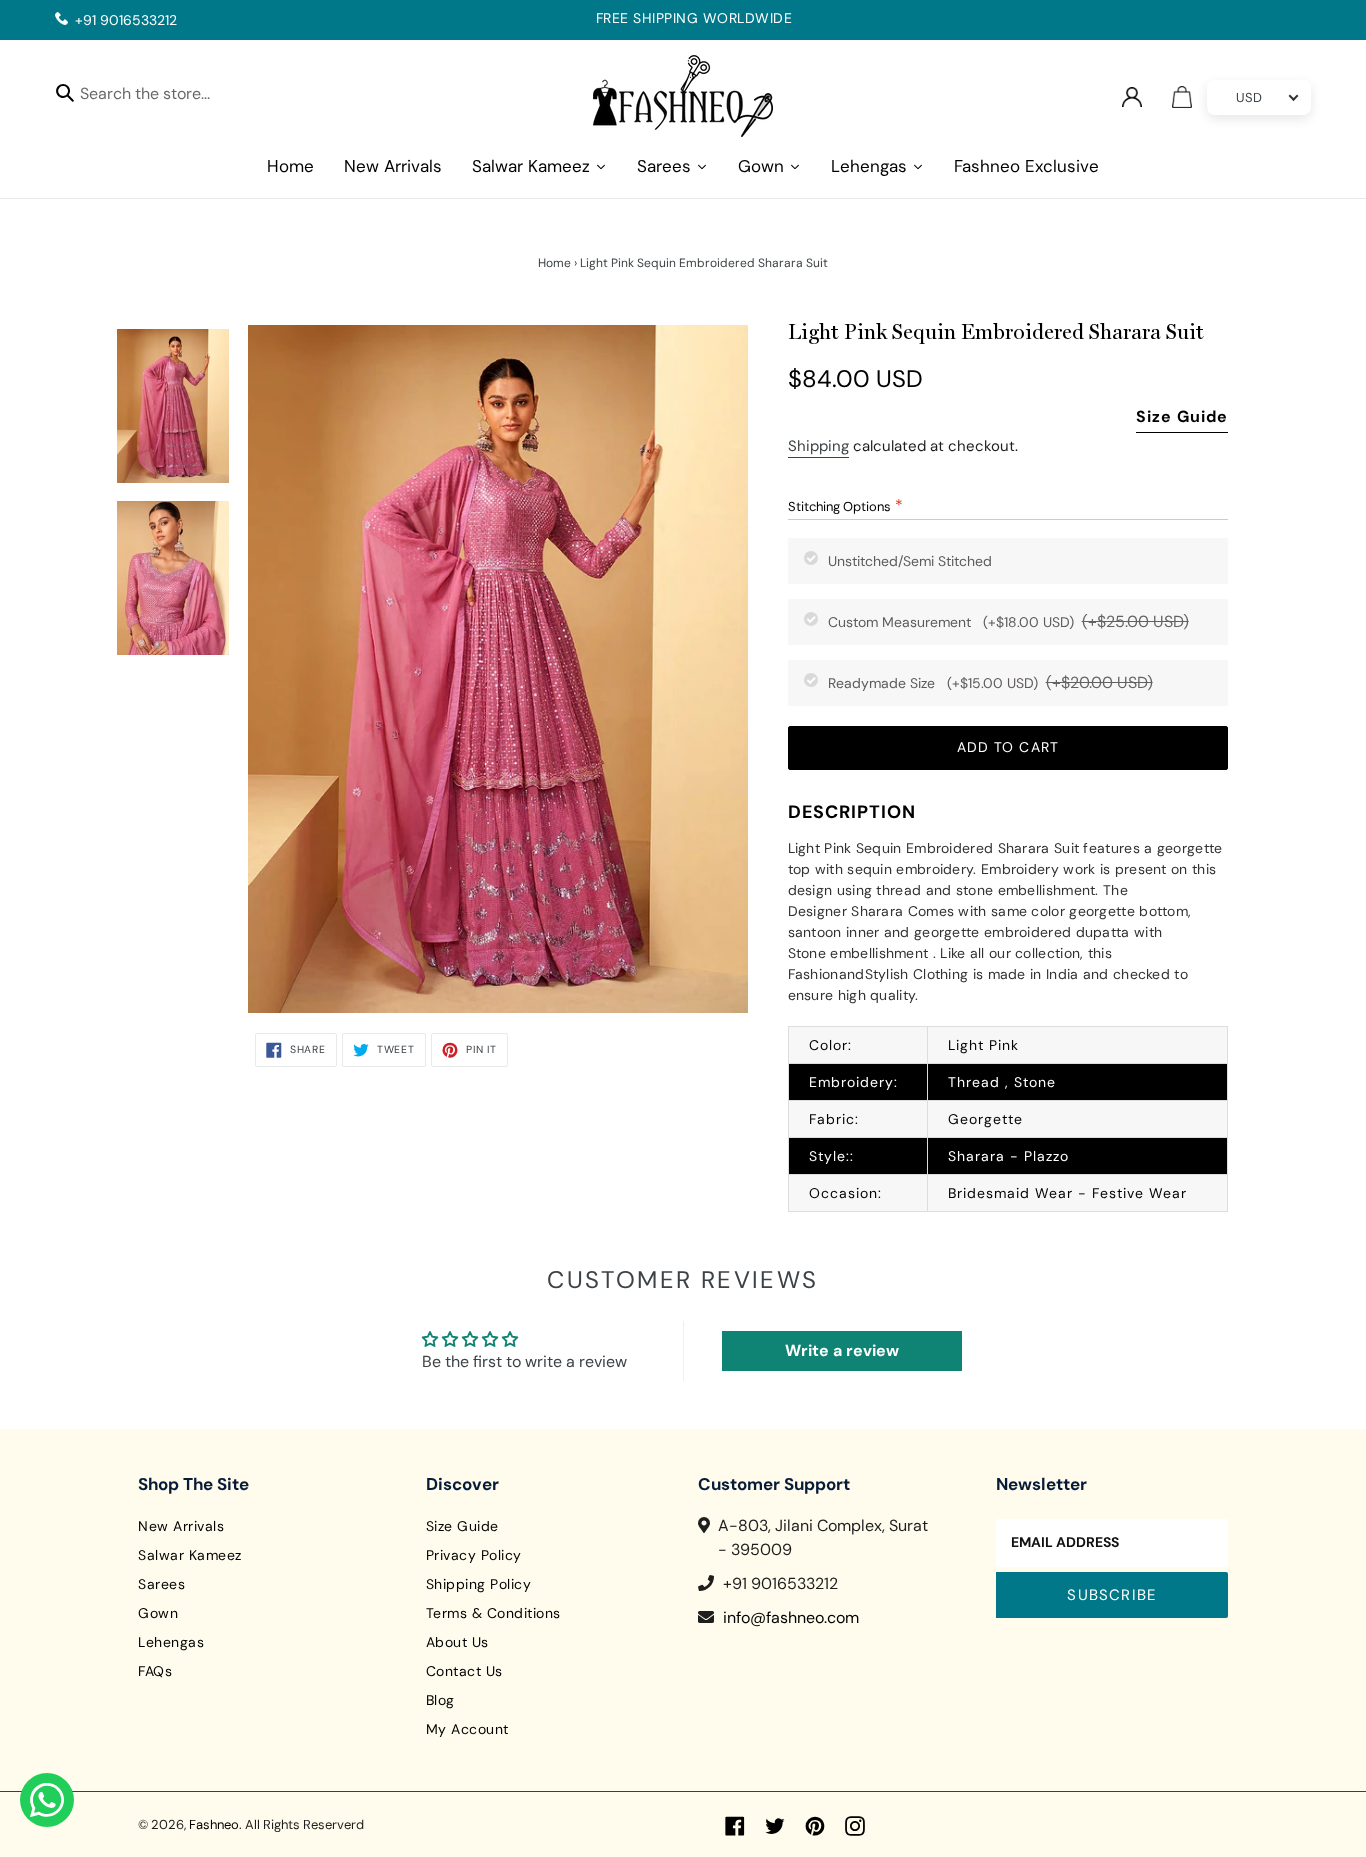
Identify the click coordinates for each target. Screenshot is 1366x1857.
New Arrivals (181, 1526)
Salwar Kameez (190, 1555)
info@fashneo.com (791, 1617)
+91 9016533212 (126, 20)
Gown (158, 1613)
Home (554, 263)
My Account (467, 1729)
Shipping (818, 446)
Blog (440, 1700)
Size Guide (1182, 416)
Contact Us (464, 1671)
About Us (457, 1642)
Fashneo (214, 1824)
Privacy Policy (474, 1555)
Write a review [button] (842, 1350)
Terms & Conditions (493, 1613)
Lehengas (171, 1642)
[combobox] (162, 96)
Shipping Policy (479, 1584)
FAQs (155, 1671)
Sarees (161, 1584)
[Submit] (65, 92)
